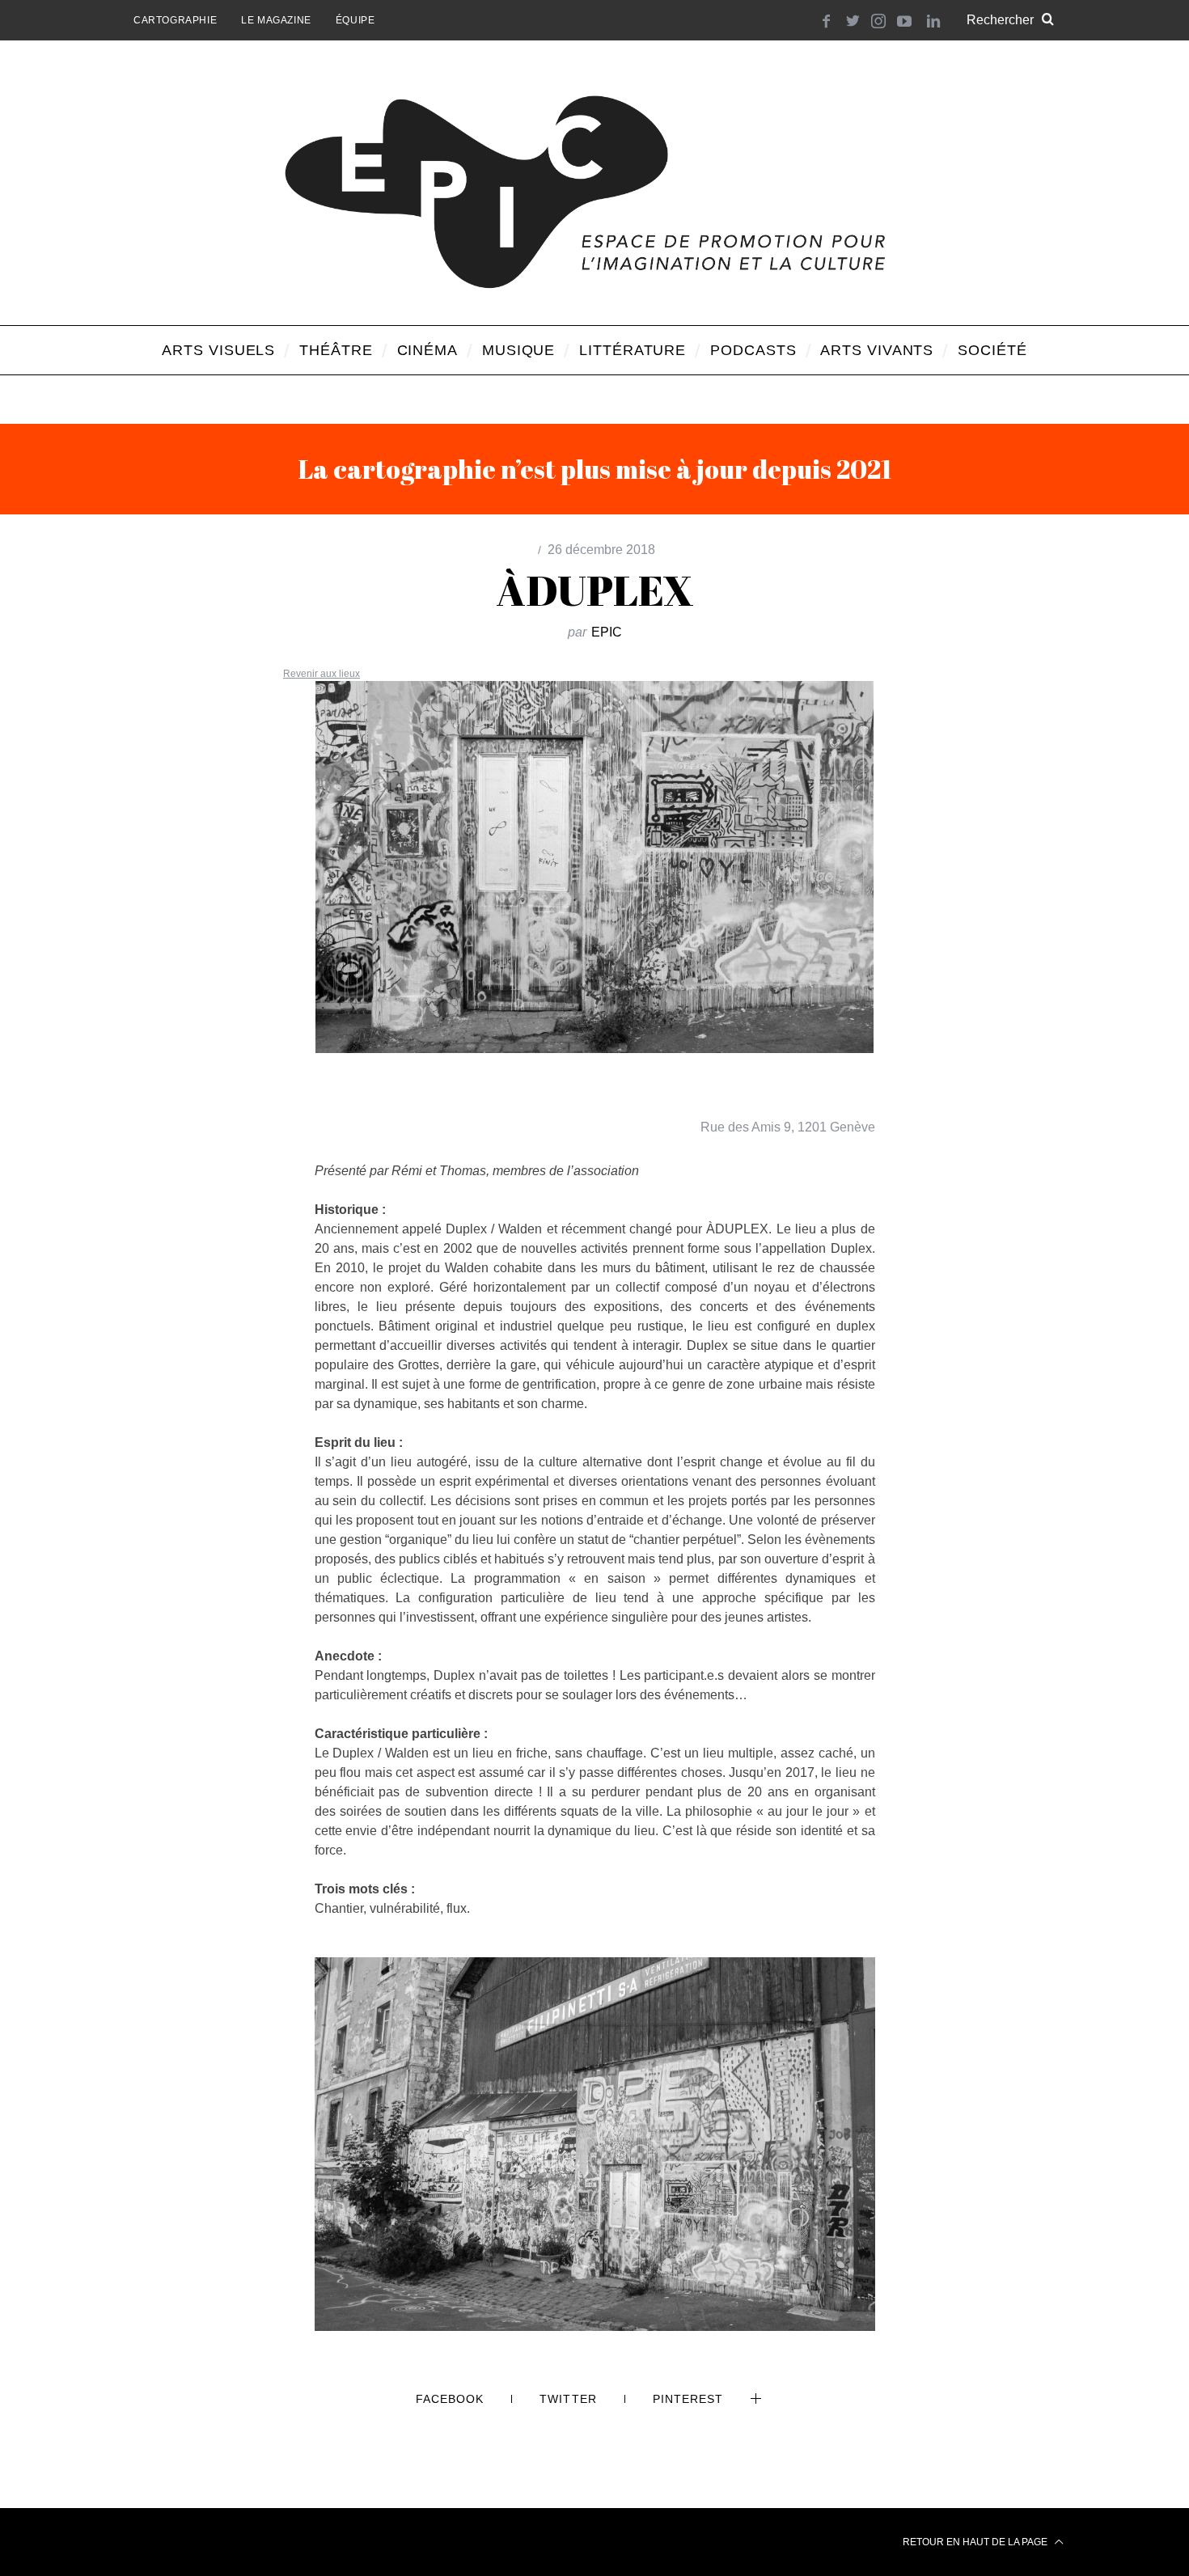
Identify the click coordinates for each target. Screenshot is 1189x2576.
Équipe (355, 20)
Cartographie (175, 20)
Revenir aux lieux (322, 674)
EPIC (607, 632)
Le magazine (276, 20)
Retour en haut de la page (976, 2542)
